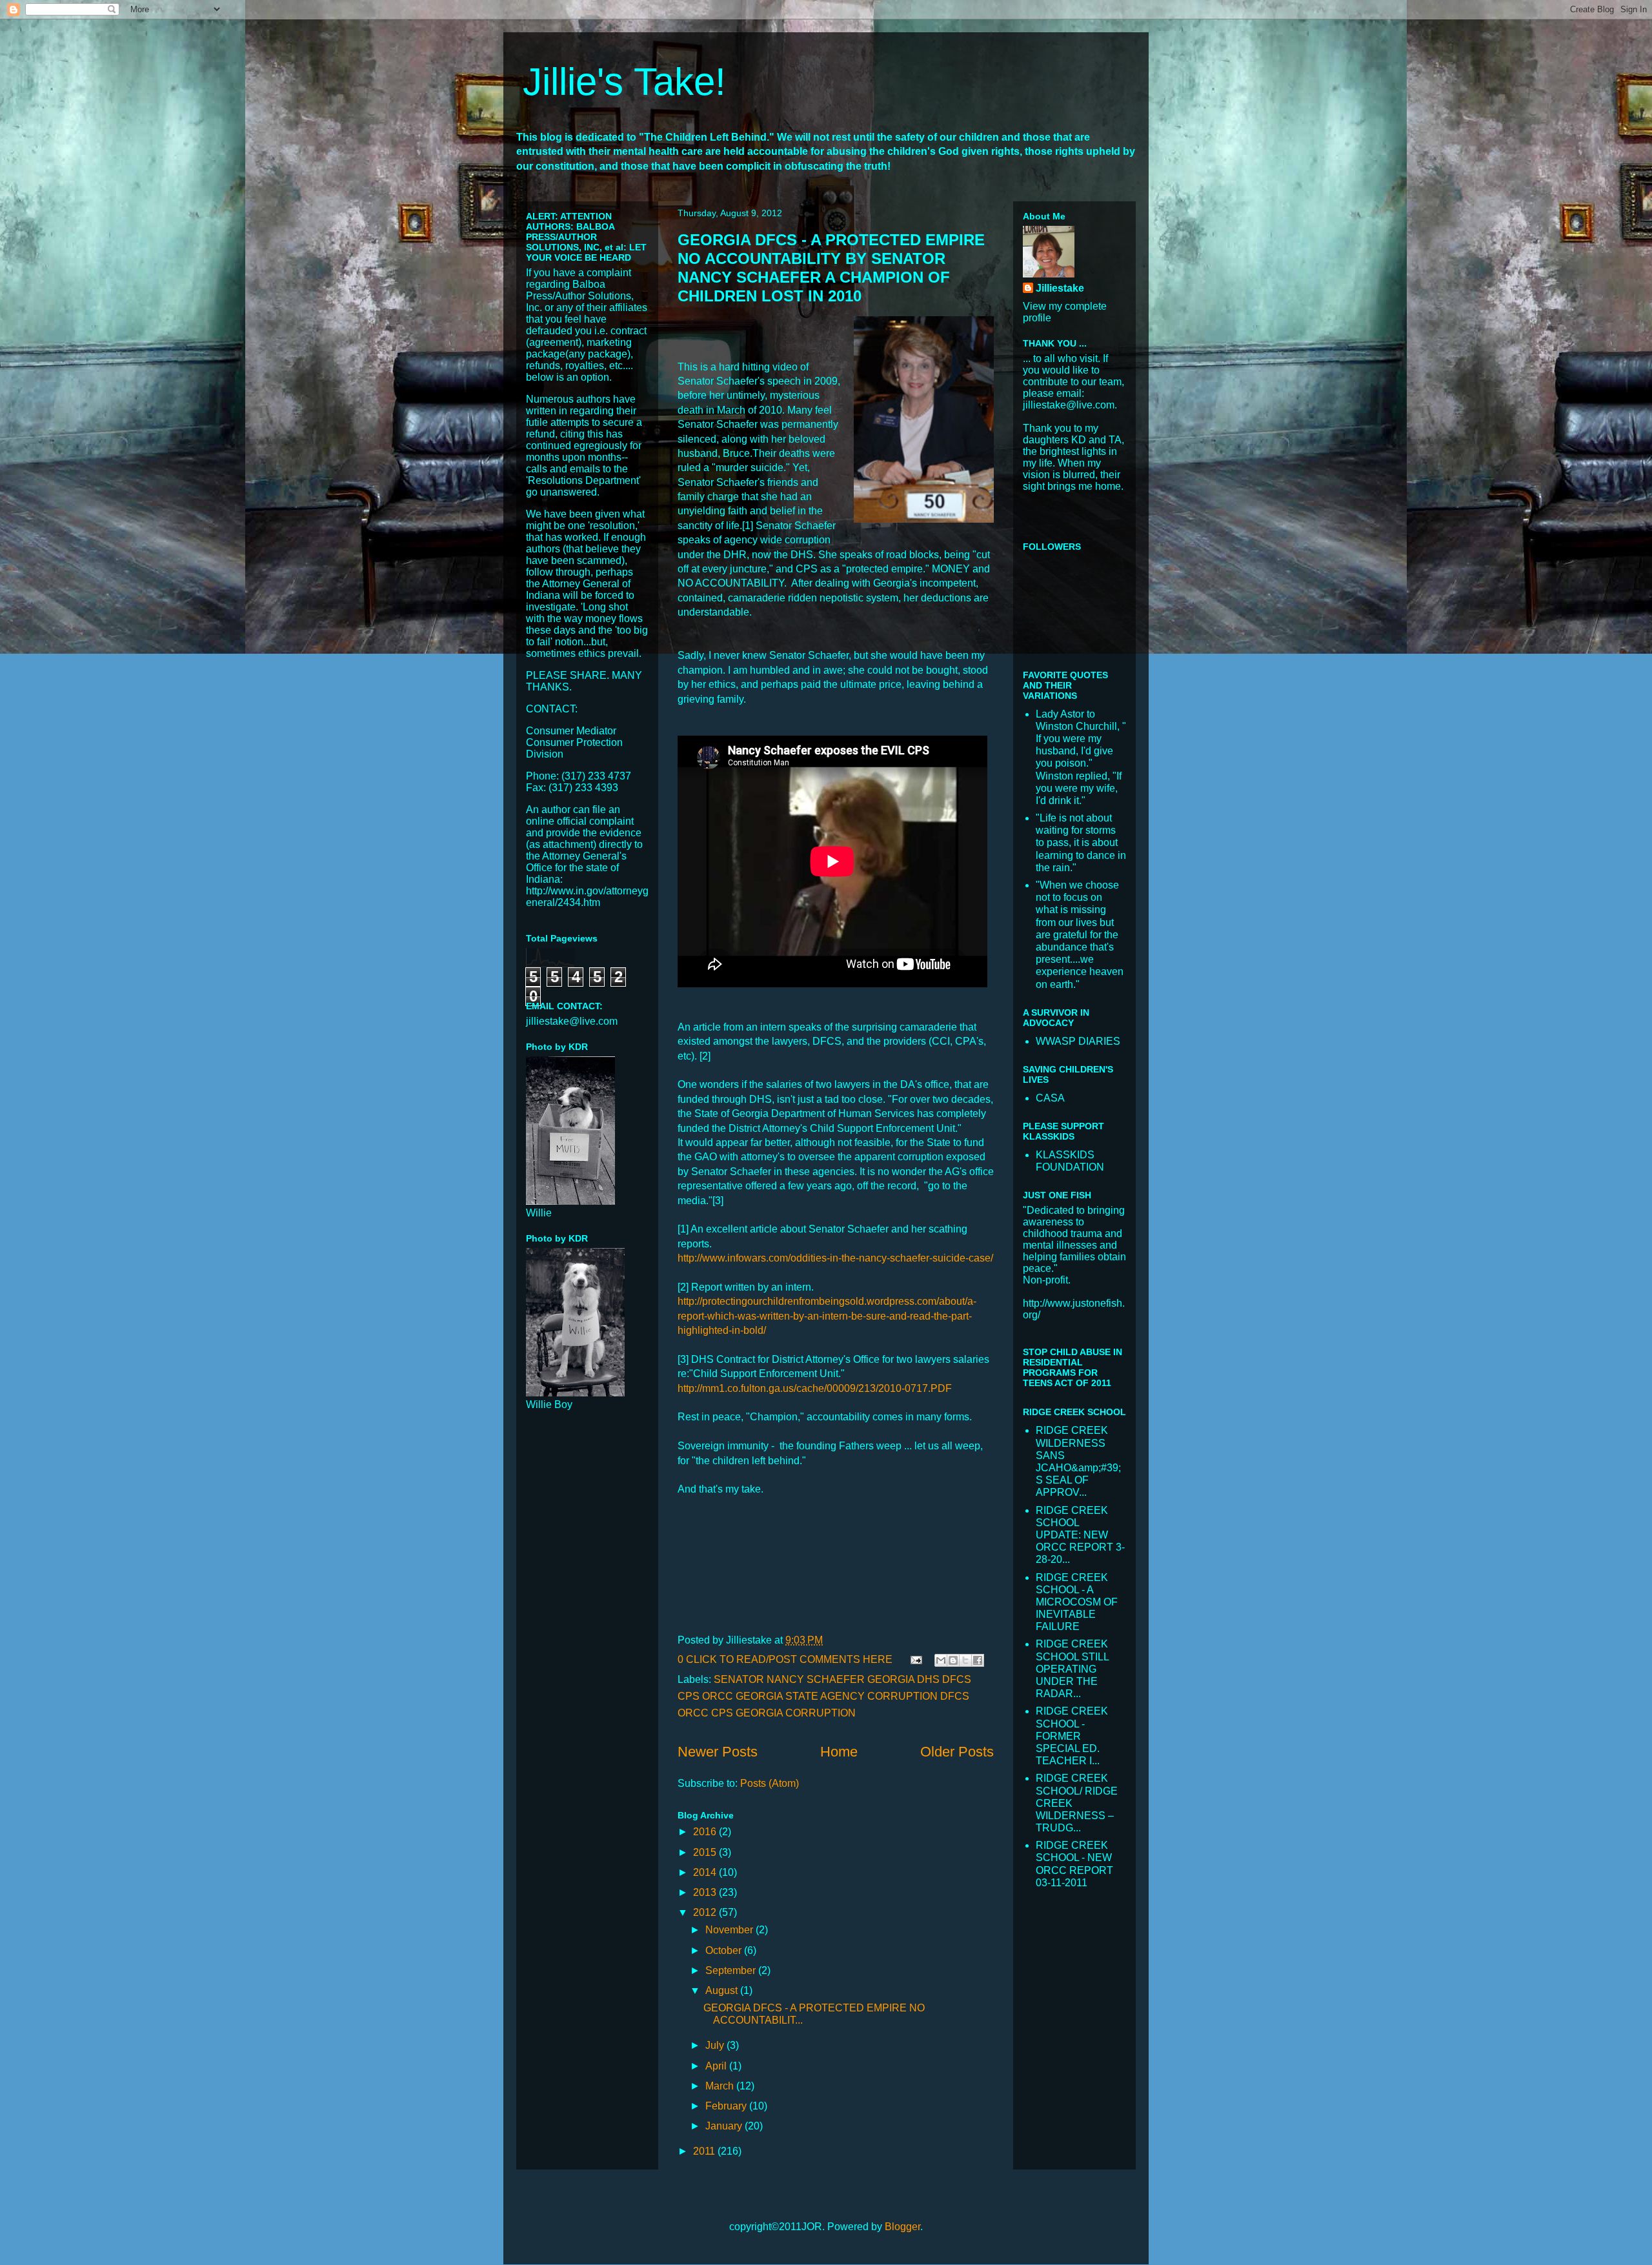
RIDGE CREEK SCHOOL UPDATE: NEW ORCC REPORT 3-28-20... (1080, 1535)
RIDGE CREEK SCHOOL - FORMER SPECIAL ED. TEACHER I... (1072, 1736)
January (725, 2126)
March (721, 2086)
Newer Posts (718, 1752)
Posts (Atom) (770, 1783)
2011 (705, 2151)
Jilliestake (1060, 288)
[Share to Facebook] (978, 1660)
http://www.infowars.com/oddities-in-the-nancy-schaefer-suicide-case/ (835, 1258)
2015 (706, 1852)
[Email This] (941, 1660)
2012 (706, 1912)
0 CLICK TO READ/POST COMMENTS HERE (785, 1659)
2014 (706, 1872)
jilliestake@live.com (572, 1021)
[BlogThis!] (953, 1660)
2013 (706, 1892)
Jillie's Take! (624, 82)
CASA (1050, 1098)
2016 (706, 1832)
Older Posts (957, 1752)
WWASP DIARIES (1078, 1041)
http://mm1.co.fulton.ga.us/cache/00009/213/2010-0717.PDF (815, 1388)
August (723, 1990)
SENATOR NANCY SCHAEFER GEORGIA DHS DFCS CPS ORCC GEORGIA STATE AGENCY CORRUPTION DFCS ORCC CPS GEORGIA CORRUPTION (824, 1696)
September (732, 1970)
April (717, 2066)
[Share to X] (965, 1660)
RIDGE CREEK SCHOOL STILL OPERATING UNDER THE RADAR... (1072, 1669)
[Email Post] (915, 1659)
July (716, 2045)
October (725, 1950)
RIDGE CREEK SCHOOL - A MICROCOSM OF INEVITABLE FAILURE (1077, 1602)
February (727, 2106)
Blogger (902, 2227)
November (730, 1930)
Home (839, 1752)
